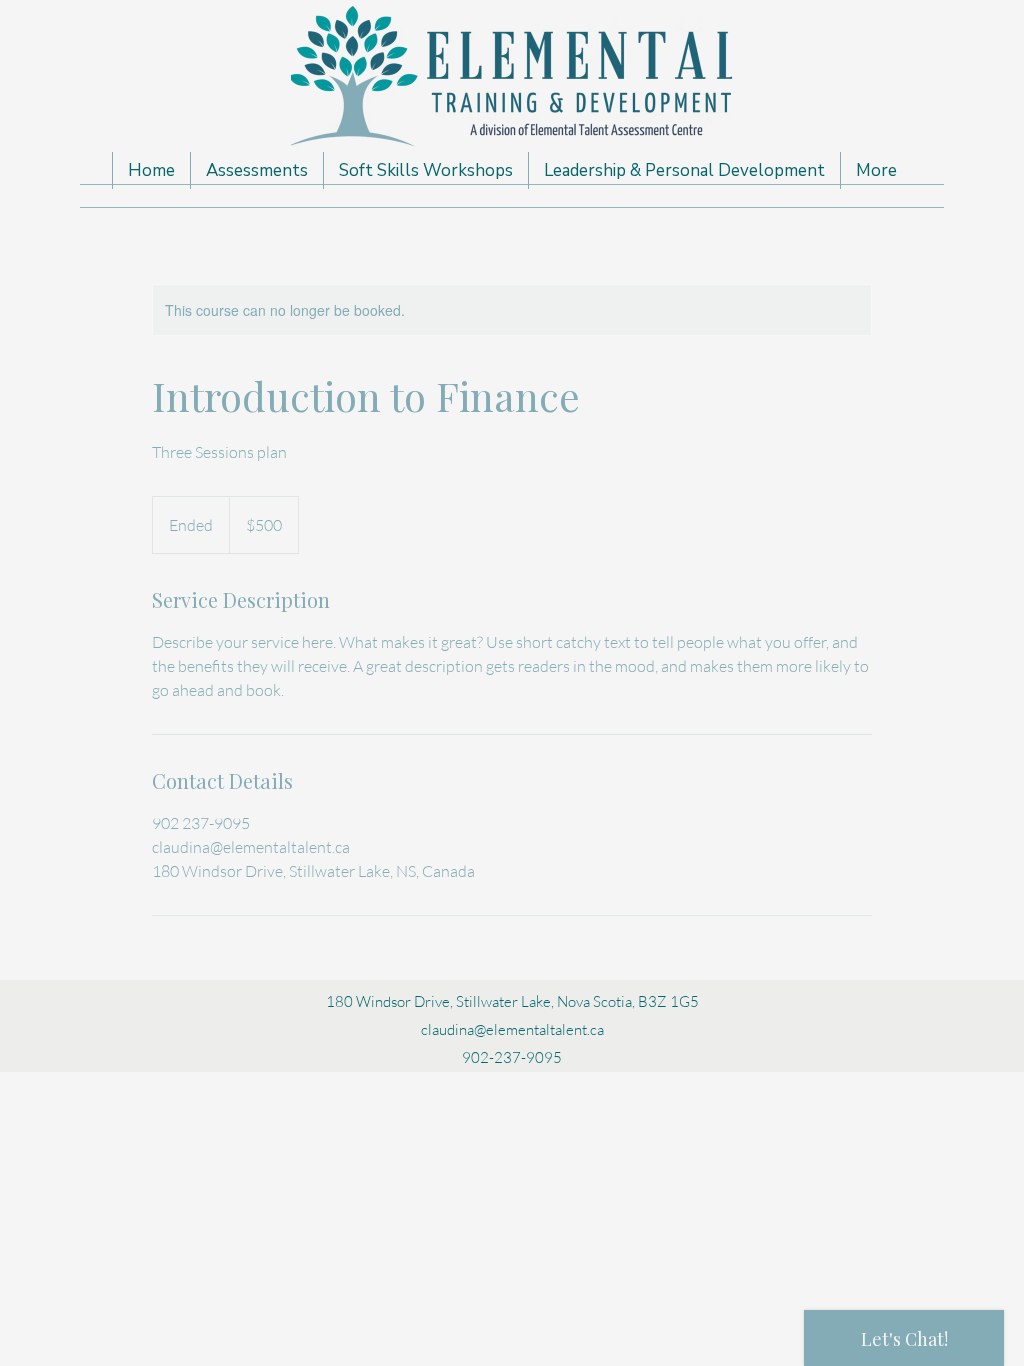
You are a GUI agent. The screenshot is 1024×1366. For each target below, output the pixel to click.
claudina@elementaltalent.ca (512, 1029)
